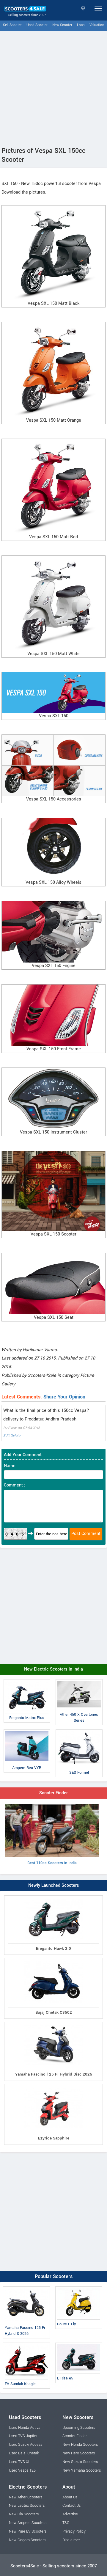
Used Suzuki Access (26, 2445)
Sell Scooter (12, 25)
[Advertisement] (53, 87)
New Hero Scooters (79, 2453)
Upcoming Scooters (79, 2428)
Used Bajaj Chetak (24, 2453)
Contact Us (71, 2506)
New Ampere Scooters (28, 2523)
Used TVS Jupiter (23, 2436)
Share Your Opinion (64, 1397)
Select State (84, 8)
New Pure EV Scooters (28, 2531)
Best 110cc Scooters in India (52, 1863)
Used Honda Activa (25, 2428)
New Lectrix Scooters (27, 2506)
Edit (6, 1436)
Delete (15, 1436)
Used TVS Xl (19, 2462)
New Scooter (62, 25)
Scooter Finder (53, 1793)
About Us (70, 2497)
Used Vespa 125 (22, 2470)
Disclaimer (71, 2540)
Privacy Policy (74, 2531)
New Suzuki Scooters (80, 2462)
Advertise (70, 2514)
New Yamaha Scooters (82, 2470)
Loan (81, 25)
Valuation (97, 25)
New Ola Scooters (24, 2514)
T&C (66, 2523)
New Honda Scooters (80, 2445)
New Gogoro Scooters (27, 2540)
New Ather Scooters (26, 2497)
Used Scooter (37, 25)
